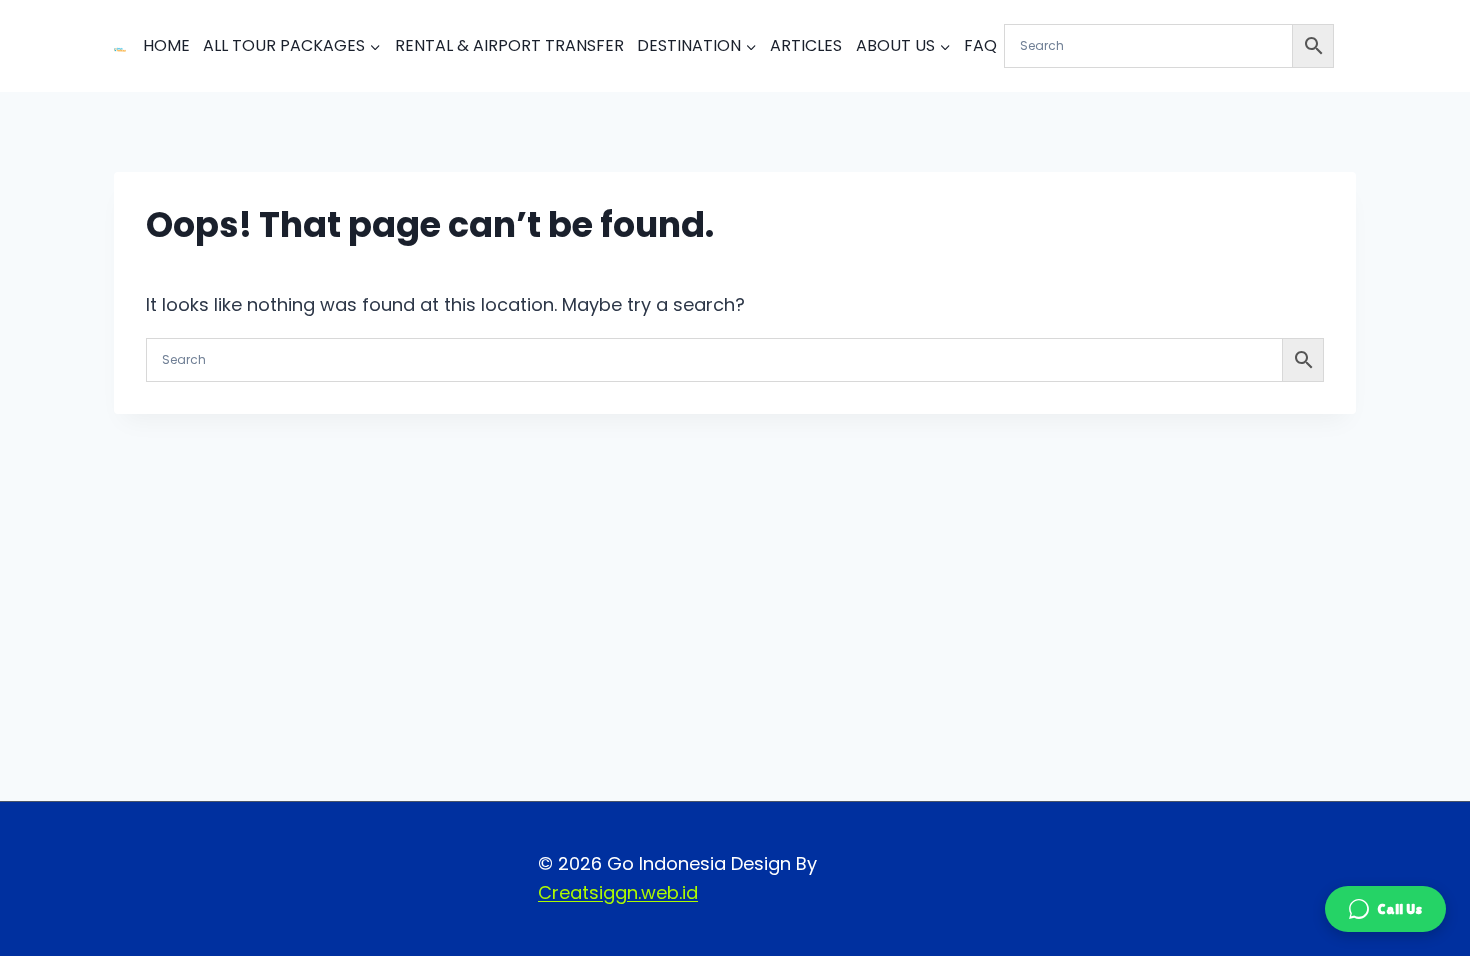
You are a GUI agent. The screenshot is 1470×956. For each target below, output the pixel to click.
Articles (806, 45)
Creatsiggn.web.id (618, 892)
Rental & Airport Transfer (509, 45)
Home (166, 45)
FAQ (980, 45)
